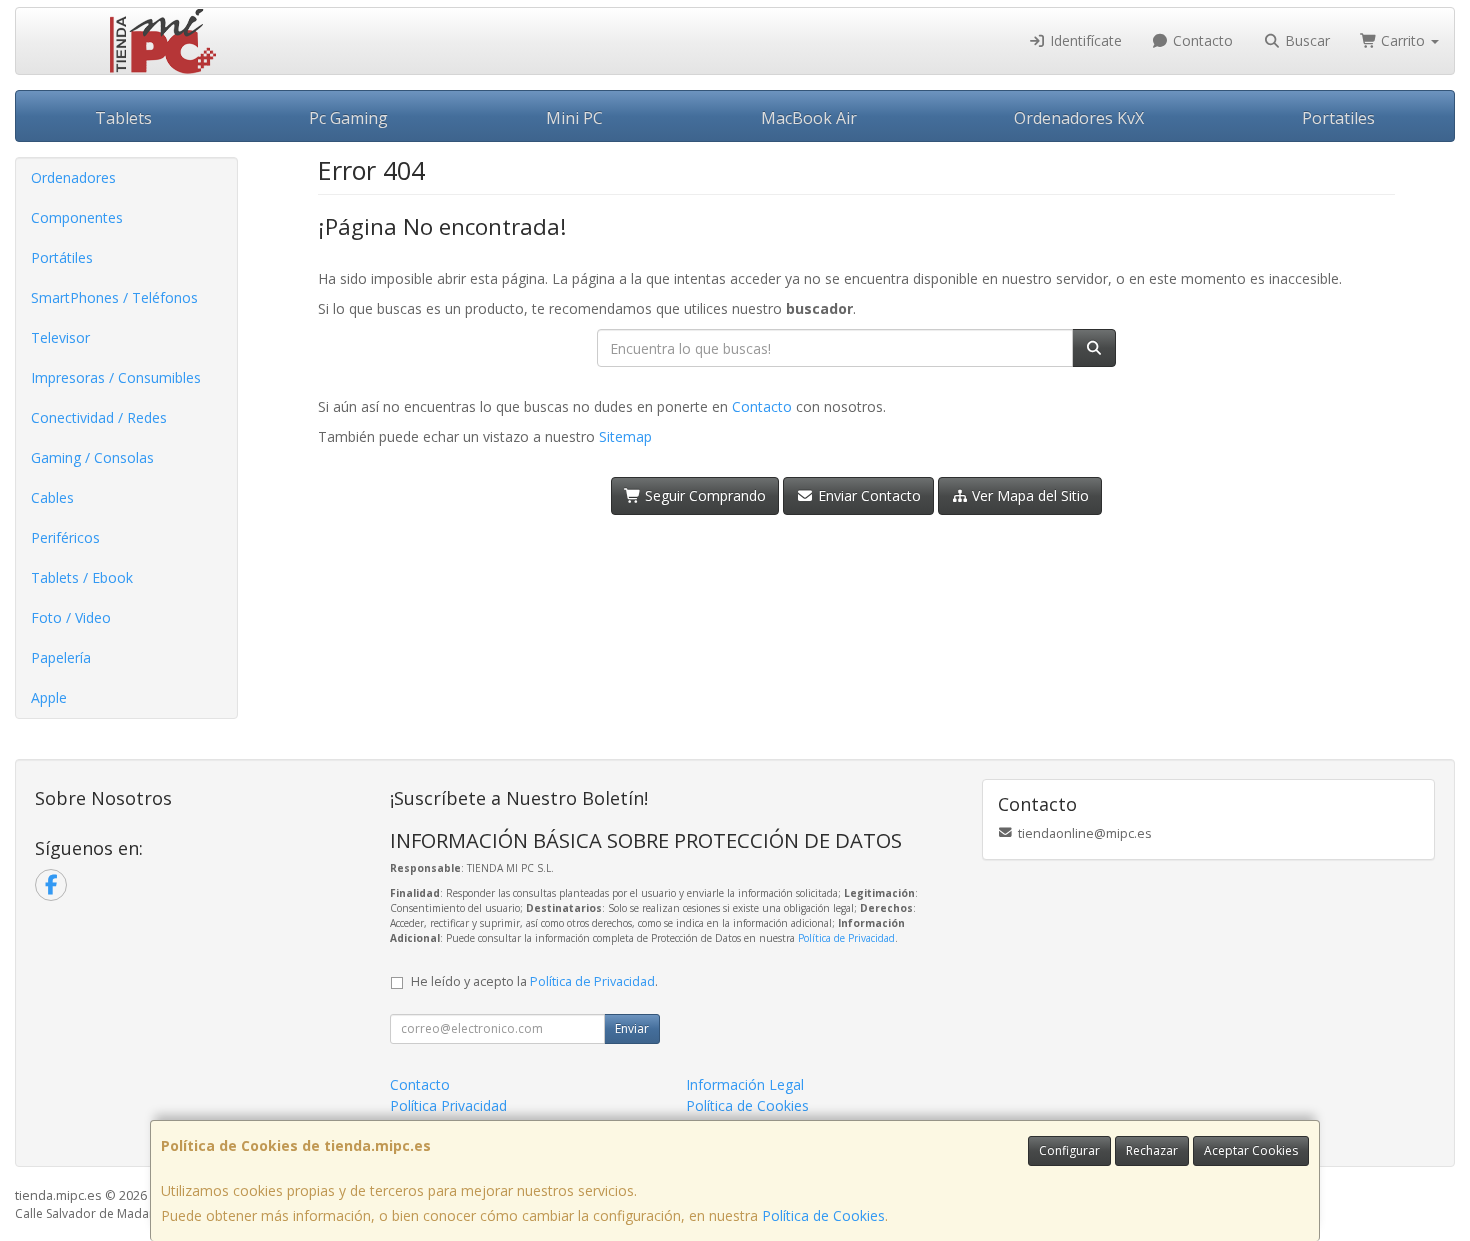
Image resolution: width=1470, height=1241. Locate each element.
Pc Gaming (348, 118)
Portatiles (1338, 118)
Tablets (123, 118)
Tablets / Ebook (82, 577)
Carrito (1403, 40)
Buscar (1305, 40)
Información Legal (745, 1084)
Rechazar (1152, 1150)
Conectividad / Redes (99, 417)
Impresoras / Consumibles (116, 377)
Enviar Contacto (867, 495)
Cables (52, 497)
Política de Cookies (823, 1215)
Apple (49, 697)
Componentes (77, 217)
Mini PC (574, 118)
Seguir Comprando (703, 495)
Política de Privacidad (846, 938)
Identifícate (1084, 40)
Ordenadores (73, 177)
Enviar (632, 1028)
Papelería (61, 657)
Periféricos (65, 537)
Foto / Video (71, 617)
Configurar (1069, 1150)
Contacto (1201, 40)
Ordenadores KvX (1079, 118)
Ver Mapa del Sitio (1028, 495)
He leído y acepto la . (534, 981)
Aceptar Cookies (1251, 1150)
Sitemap (625, 436)
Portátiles (62, 257)
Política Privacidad (448, 1105)
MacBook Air (809, 118)
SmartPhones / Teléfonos (114, 297)
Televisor (60, 337)
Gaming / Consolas (92, 457)
